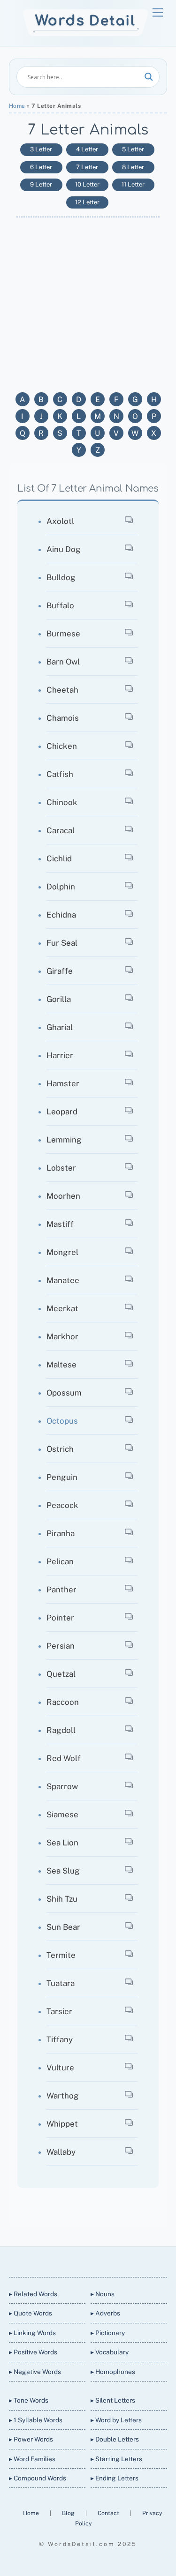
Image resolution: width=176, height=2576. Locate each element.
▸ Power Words (31, 2439)
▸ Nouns (103, 2294)
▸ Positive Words (33, 2352)
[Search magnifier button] (149, 77)
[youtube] (99, 2260)
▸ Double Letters (115, 2439)
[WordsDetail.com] (86, 34)
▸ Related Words (33, 2294)
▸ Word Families (32, 2459)
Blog (69, 2513)
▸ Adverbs (105, 2313)
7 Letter (87, 167)
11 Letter (133, 184)
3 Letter (41, 149)
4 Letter (87, 149)
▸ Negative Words (35, 2372)
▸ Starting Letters (116, 2459)
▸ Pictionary (108, 2333)
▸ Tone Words (29, 2400)
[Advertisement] (88, 300)
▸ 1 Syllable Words (36, 2420)
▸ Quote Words (31, 2313)
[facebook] (76, 2260)
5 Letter (133, 149)
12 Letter (87, 202)
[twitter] (54, 2260)
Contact (109, 2513)
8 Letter (133, 167)
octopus (62, 1421)
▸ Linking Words (32, 2333)
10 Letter (87, 184)
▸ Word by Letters (116, 2420)
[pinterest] (121, 2260)
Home (17, 106)
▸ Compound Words (38, 2478)
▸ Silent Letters (113, 2400)
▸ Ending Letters (115, 2478)
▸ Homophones (113, 2372)
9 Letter (41, 184)
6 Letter (41, 167)
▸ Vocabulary (110, 2352)
